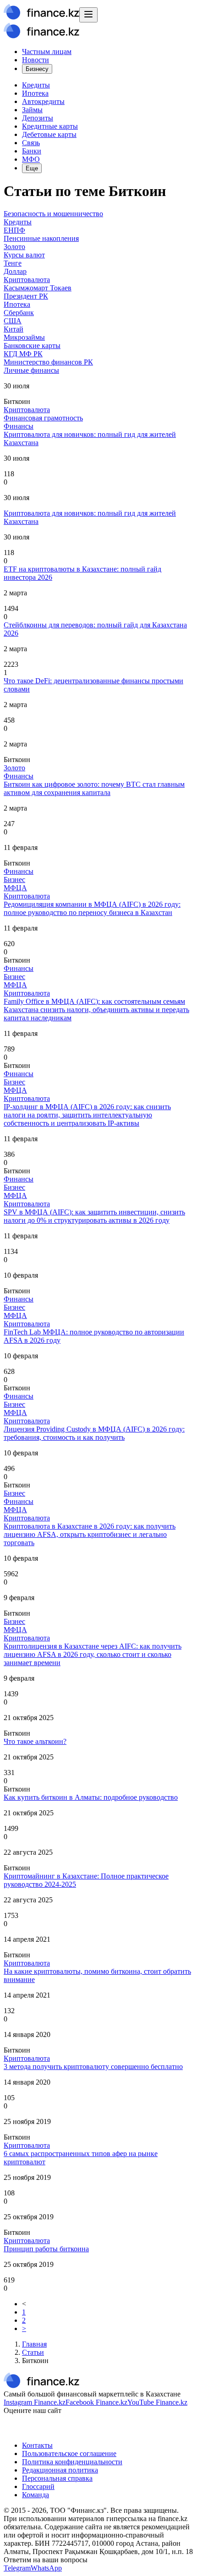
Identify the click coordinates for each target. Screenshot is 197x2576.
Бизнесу (37, 69)
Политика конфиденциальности (72, 2462)
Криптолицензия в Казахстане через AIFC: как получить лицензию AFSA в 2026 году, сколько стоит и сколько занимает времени (93, 1654)
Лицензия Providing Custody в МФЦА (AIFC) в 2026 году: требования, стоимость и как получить (94, 1433)
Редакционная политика (60, 2470)
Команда (36, 2495)
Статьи (33, 2352)
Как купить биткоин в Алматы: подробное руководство (91, 1797)
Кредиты (36, 85)
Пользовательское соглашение (69, 2453)
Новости (36, 60)
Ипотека (35, 93)
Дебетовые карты (49, 134)
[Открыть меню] (88, 15)
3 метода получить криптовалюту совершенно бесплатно (93, 2067)
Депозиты (38, 118)
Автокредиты (43, 101)
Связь (31, 143)
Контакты (37, 2445)
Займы (32, 110)
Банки (32, 151)
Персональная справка (57, 2478)
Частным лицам (47, 52)
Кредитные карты (50, 126)
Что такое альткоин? (35, 1741)
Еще (32, 168)
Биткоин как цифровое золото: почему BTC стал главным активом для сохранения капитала (94, 788)
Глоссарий (38, 2486)
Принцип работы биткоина (46, 2249)
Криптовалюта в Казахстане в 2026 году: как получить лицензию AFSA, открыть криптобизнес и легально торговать (90, 1534)
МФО (31, 159)
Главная (34, 2344)
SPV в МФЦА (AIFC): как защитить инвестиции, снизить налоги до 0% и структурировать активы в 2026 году (94, 1216)
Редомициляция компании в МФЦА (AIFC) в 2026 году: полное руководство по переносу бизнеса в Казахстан (92, 908)
